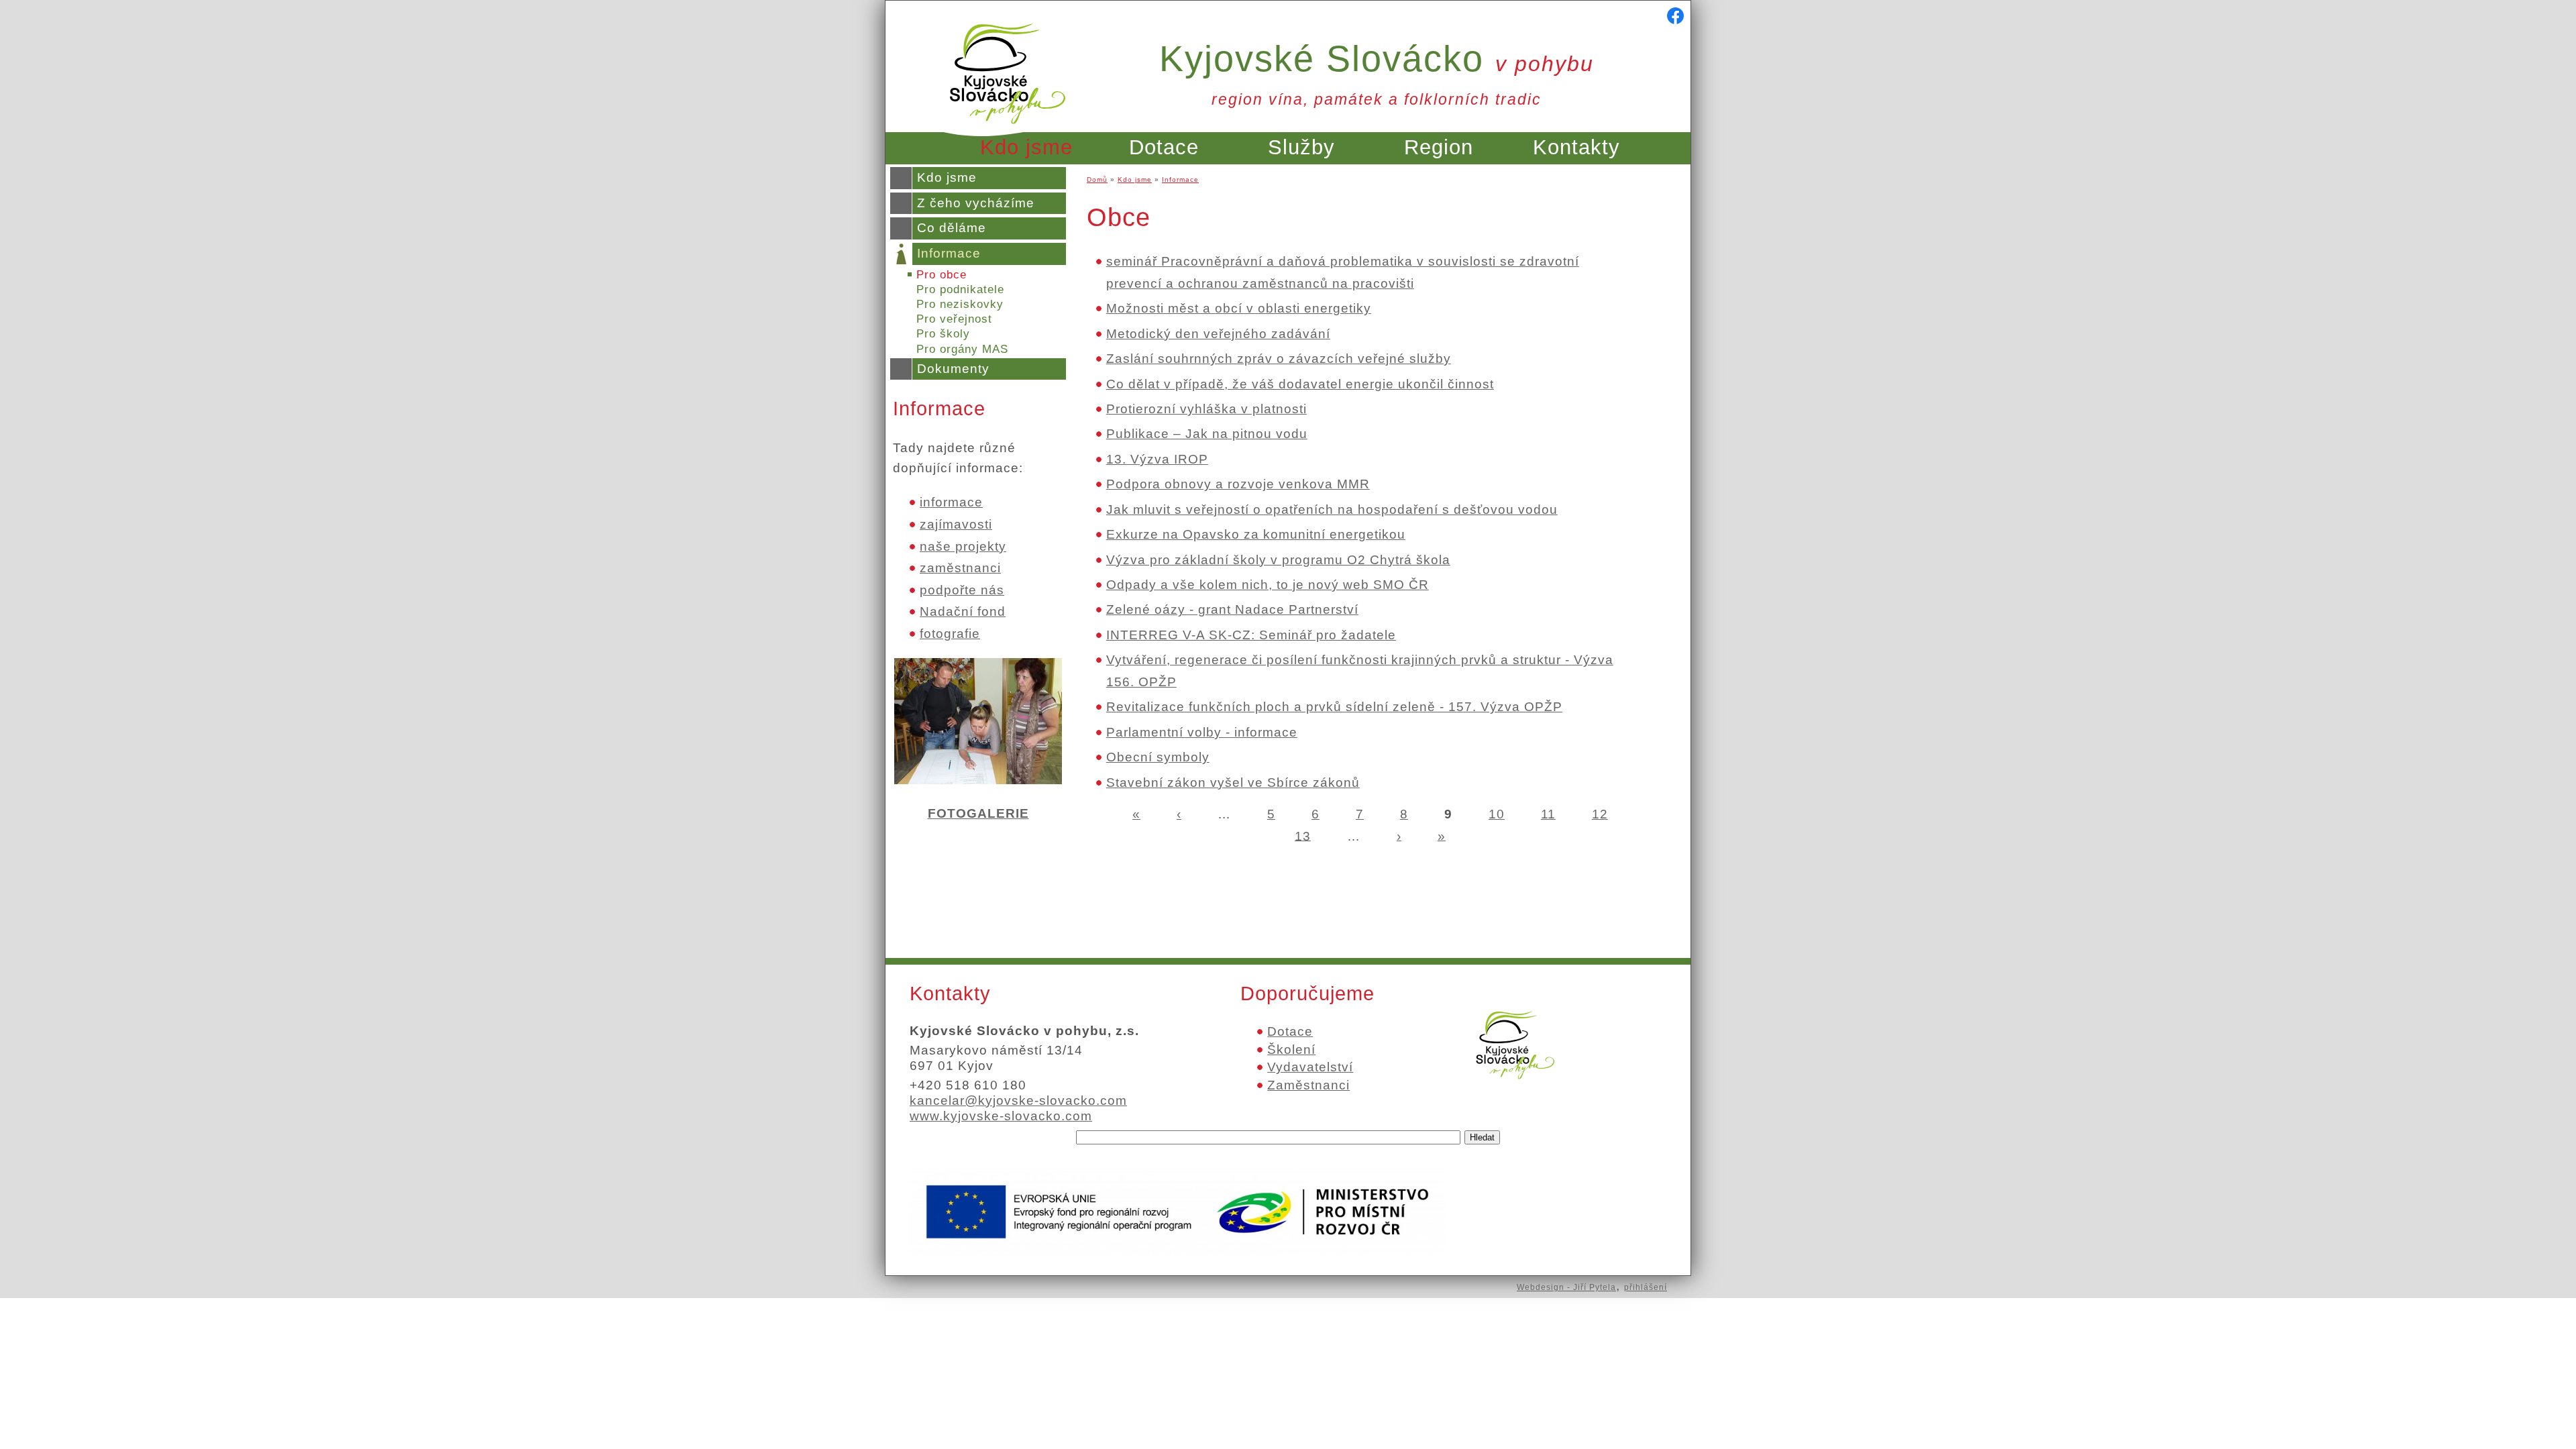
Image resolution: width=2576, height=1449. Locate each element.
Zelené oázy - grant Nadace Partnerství (1232, 609)
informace (951, 502)
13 (1303, 836)
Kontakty (1576, 147)
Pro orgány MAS (962, 349)
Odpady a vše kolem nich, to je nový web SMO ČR (1268, 585)
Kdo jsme (1026, 147)
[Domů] (1008, 132)
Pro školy (943, 334)
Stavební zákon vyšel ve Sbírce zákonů (1233, 783)
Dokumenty (953, 369)
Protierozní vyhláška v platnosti (1206, 409)
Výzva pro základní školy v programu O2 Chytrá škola (1278, 560)
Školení (1291, 1050)
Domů (1097, 179)
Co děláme (952, 228)
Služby (1301, 147)
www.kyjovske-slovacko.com (1001, 1116)
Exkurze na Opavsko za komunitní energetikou (1256, 534)
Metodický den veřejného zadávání (1218, 334)
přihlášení (1646, 1287)
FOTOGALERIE (978, 813)
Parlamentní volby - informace (1202, 732)
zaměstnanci (960, 568)
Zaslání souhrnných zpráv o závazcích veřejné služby (1279, 359)
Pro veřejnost (954, 319)
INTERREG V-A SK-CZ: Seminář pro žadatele (1251, 635)
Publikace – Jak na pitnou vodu (1207, 434)
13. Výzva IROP (1157, 459)
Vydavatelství (1310, 1067)
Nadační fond (963, 611)
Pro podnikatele (960, 289)
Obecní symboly (1158, 757)
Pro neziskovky (960, 304)
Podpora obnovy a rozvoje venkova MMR (1238, 484)
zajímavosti (956, 524)
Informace (949, 253)
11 (1548, 814)
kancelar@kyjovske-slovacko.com (1018, 1101)
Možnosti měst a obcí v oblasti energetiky (1239, 308)
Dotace (1164, 147)
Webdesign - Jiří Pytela (1566, 1287)
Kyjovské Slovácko (1377, 58)
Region (1439, 147)
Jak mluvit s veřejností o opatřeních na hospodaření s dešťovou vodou (1332, 509)
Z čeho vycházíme (976, 203)
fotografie (950, 634)
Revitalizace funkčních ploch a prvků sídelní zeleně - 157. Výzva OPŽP (1334, 707)
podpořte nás (962, 590)
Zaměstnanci (1308, 1085)
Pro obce (942, 275)
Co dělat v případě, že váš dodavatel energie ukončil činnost (1300, 384)
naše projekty (963, 546)
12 (1600, 814)
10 (1497, 814)
